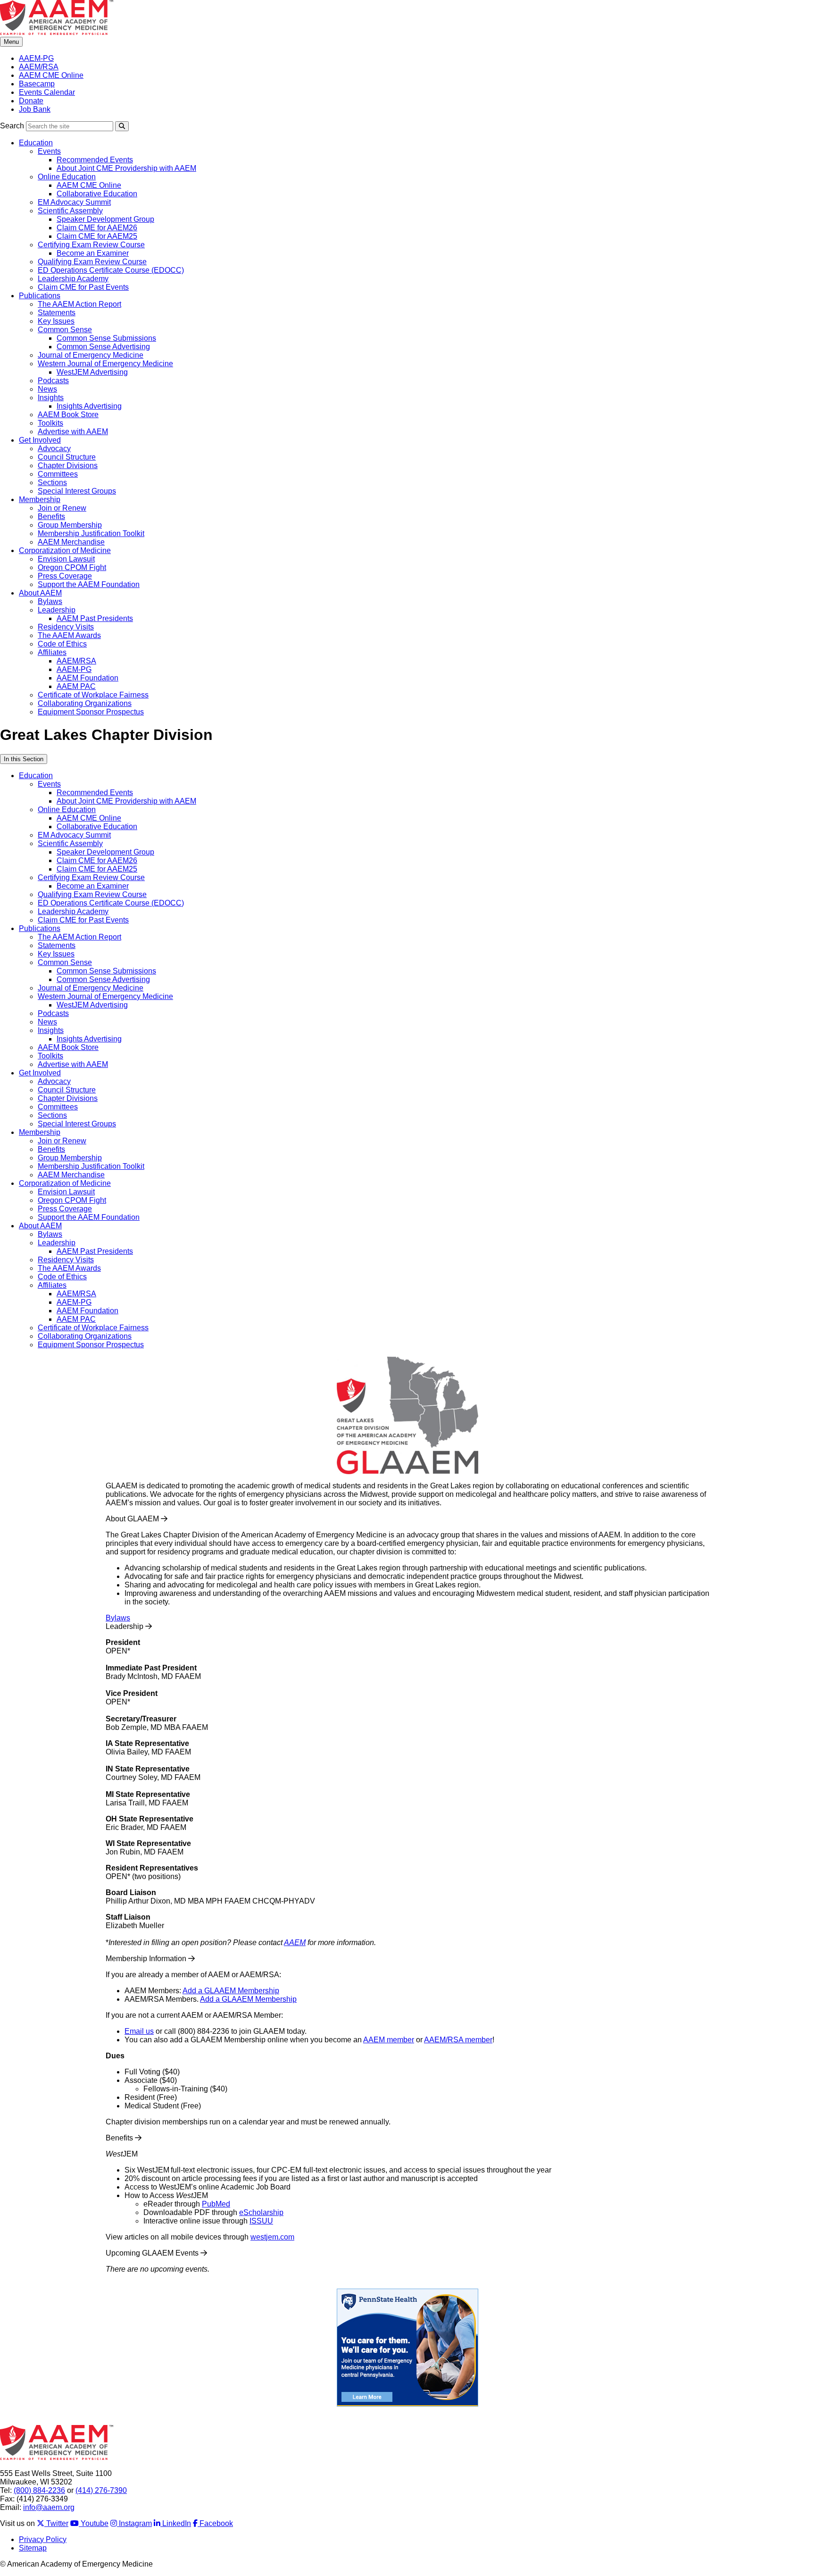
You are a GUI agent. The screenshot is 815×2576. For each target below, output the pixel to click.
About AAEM (40, 593)
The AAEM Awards (69, 635)
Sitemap (33, 2548)
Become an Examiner (93, 253)
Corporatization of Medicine (65, 550)
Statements (57, 313)
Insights (51, 398)
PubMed (216, 2204)
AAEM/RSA (39, 67)
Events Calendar (47, 92)
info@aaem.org (49, 2507)
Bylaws (50, 601)
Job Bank (35, 109)
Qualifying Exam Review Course (92, 262)
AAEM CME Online (51, 75)
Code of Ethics (62, 644)
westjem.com (272, 2237)
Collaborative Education (97, 194)
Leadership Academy (73, 279)
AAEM (295, 1942)
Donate (31, 101)
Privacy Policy (43, 2539)
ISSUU (261, 2221)
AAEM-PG (36, 58)
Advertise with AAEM (73, 432)
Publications (40, 296)
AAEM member (389, 2040)
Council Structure (67, 457)
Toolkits (50, 423)
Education (36, 143)
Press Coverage (65, 576)
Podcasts (53, 381)
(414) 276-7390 (101, 2490)
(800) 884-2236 (39, 2490)
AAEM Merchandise (71, 542)
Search (12, 126)
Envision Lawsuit (66, 559)
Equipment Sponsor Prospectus (91, 712)
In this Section (24, 759)
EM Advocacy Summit (74, 202)
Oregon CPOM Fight (72, 567)
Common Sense (65, 330)
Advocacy (54, 449)
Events (49, 151)
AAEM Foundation (87, 678)
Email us (139, 2031)
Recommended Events (95, 160)
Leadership (57, 610)
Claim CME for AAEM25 (97, 236)
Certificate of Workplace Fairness (93, 695)
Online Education (67, 177)
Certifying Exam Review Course (91, 245)
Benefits (51, 516)
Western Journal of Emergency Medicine (105, 364)
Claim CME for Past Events (83, 287)
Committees (58, 474)
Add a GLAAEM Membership (231, 1991)
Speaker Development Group (105, 219)
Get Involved (40, 440)
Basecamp (37, 84)
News (47, 389)
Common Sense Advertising (103, 347)
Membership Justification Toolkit (91, 533)
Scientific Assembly (70, 211)
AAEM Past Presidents (95, 618)
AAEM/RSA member (458, 2040)
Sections (52, 482)
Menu (11, 42)
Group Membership (70, 525)
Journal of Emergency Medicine (91, 355)
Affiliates (52, 652)
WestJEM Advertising (92, 372)
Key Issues (56, 321)
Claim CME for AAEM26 (97, 228)
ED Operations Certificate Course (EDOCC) (111, 270)
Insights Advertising (89, 406)
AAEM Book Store (68, 415)
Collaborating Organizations (85, 703)
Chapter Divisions (68, 466)
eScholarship (261, 2212)
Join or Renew (62, 508)
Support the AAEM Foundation (89, 584)
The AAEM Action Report (79, 304)
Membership (40, 499)
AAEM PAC (76, 686)
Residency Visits (66, 627)
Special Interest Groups (77, 491)
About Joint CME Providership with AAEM (126, 168)
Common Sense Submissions (106, 338)
